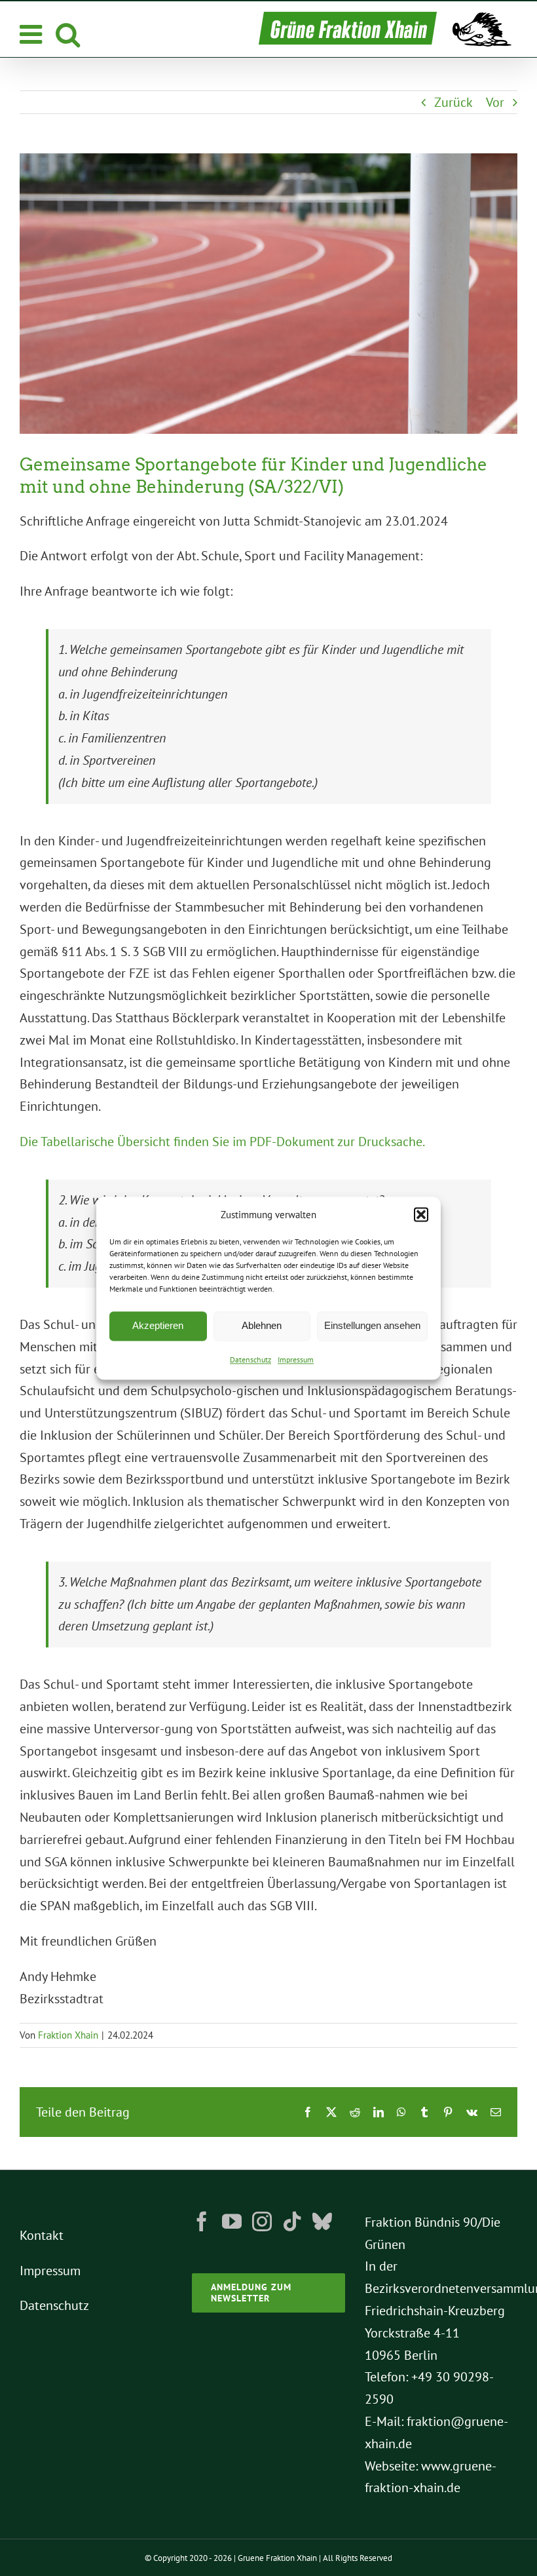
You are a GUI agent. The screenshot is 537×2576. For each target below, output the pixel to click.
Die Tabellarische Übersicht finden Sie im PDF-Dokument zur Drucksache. (222, 1142)
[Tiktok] (292, 2221)
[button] (421, 1215)
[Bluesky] (322, 2221)
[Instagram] (262, 2221)
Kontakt (42, 2235)
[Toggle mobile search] (68, 34)
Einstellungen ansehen (372, 1326)
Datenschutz (250, 1359)
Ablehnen (262, 1326)
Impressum (296, 1359)
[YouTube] (232, 2221)
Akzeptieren (158, 1326)
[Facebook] (202, 2221)
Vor (495, 102)
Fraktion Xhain (68, 2035)
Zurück (454, 102)
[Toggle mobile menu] (33, 34)
